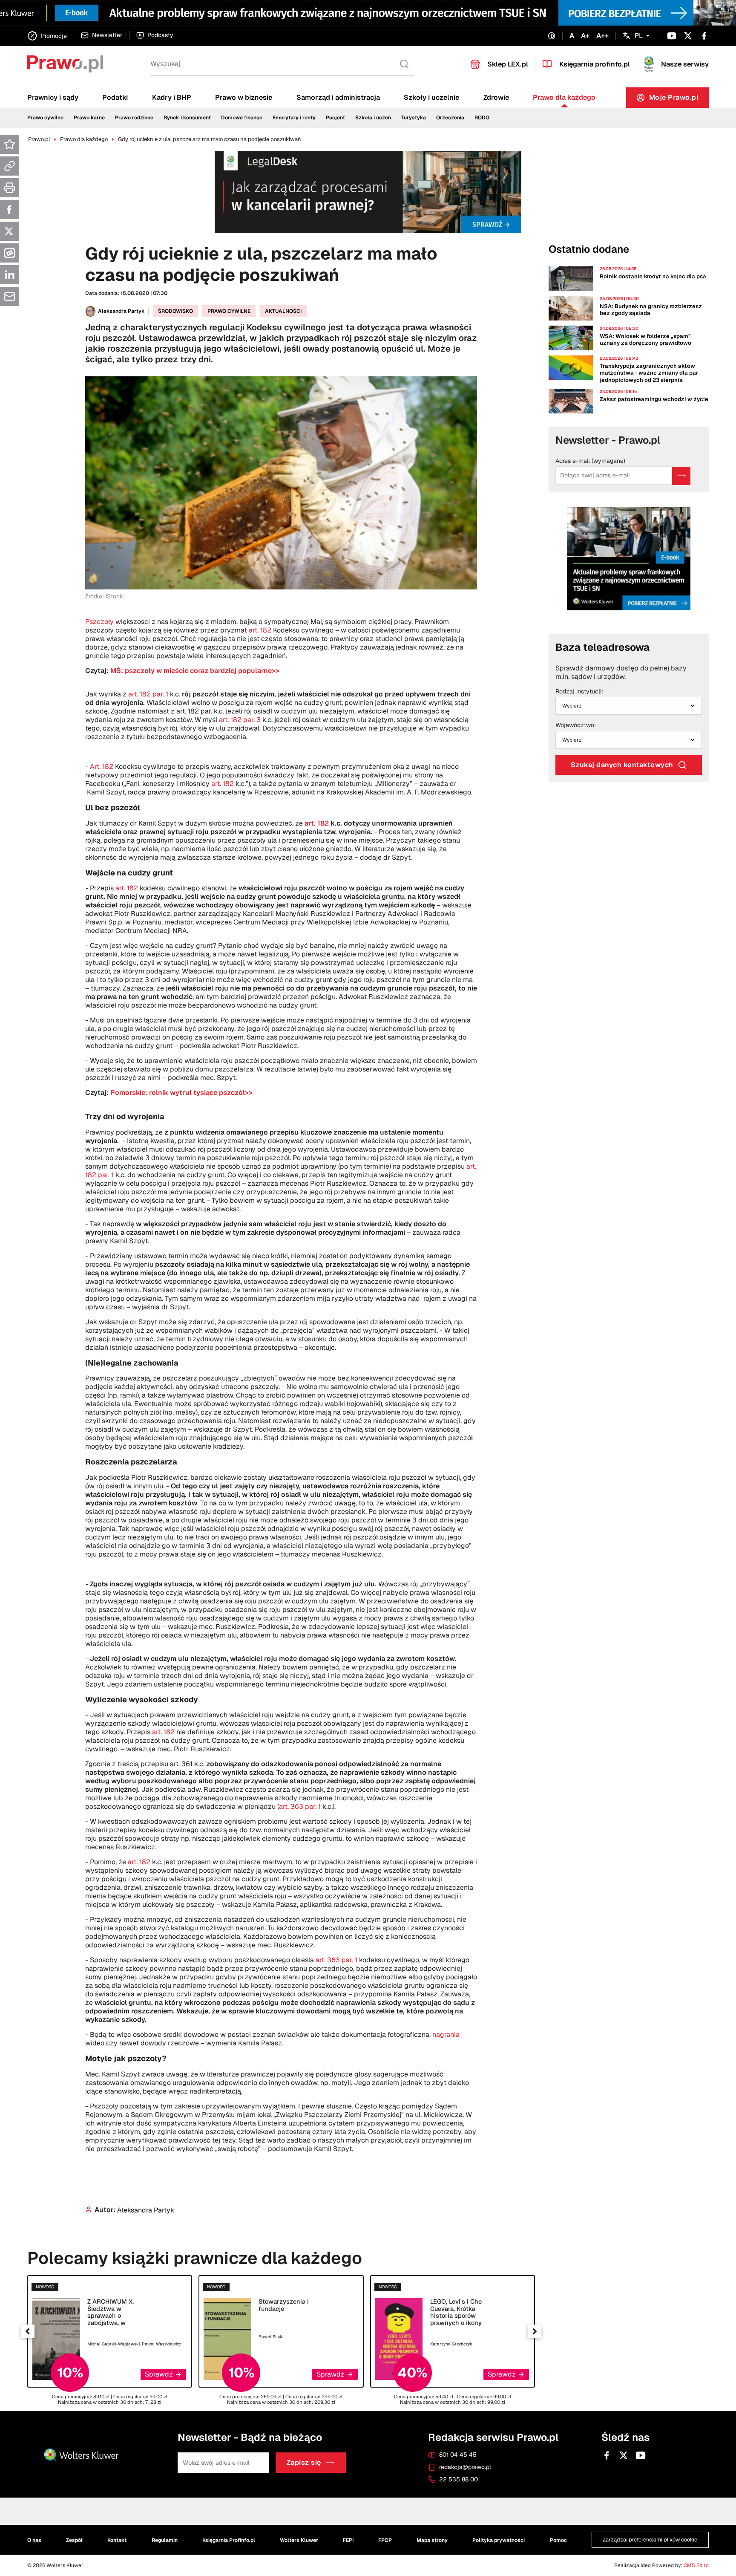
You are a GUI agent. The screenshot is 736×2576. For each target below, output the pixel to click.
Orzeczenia (450, 118)
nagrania (446, 2035)
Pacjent (335, 118)
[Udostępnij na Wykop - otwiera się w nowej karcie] (10, 253)
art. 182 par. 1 (148, 694)
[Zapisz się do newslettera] (681, 476)
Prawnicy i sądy (53, 97)
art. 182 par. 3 (240, 720)
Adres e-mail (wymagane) (590, 461)
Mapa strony (432, 2540)
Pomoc (558, 2540)
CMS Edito (696, 2565)
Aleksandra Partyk (121, 311)
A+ (585, 36)
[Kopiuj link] (10, 166)
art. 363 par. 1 (300, 1806)
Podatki (115, 97)
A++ (602, 36)
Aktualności (283, 311)
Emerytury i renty (294, 118)
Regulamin (165, 2540)
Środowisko (175, 311)
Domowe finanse (242, 118)
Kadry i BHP (172, 97)
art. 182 (260, 630)
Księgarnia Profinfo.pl (229, 2540)
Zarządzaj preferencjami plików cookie (650, 2540)
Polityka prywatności (499, 2540)
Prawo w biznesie (244, 97)
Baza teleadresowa (602, 647)
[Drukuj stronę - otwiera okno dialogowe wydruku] (10, 188)
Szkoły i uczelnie (431, 97)
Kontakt (117, 2540)
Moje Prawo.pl (679, 100)
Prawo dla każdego (564, 97)
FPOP (385, 2540)
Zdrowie (496, 97)
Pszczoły (99, 622)
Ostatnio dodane (589, 249)
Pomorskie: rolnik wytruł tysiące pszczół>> (181, 1093)
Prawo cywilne (45, 118)
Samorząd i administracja (338, 97)
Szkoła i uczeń (373, 118)
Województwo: (576, 725)
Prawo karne (89, 118)
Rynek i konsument (187, 118)
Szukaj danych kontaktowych (622, 765)
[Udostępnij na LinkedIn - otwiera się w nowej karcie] (10, 275)
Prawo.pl (39, 139)
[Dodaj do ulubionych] (10, 144)
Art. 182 (101, 767)
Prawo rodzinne (134, 118)
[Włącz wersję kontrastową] (552, 36)
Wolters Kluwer (299, 2540)
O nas (34, 2540)
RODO (482, 118)
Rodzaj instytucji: (579, 692)
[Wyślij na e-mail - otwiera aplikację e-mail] (10, 296)
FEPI (348, 2540)
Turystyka (414, 118)
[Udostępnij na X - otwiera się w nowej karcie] (10, 231)
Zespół (74, 2540)
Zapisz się (304, 2463)
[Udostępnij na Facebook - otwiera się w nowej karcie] (10, 209)
